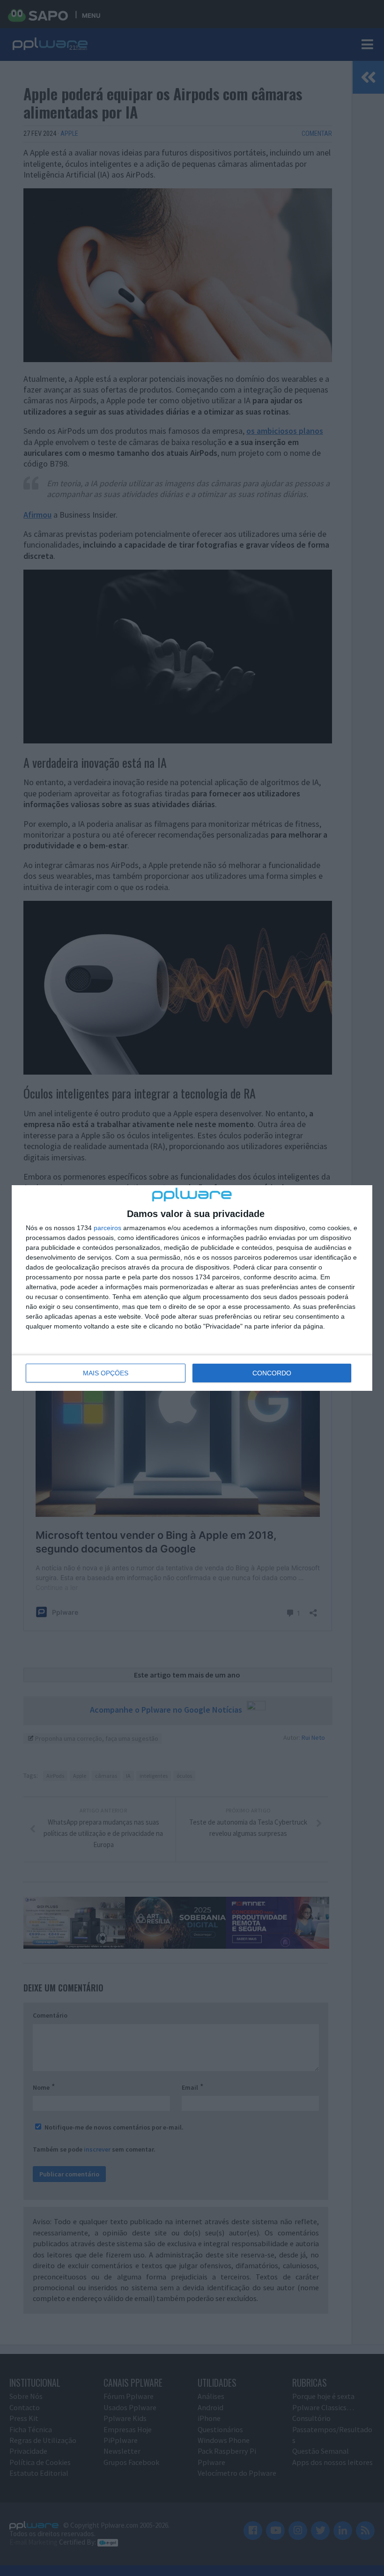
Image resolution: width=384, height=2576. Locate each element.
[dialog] (192, 1288)
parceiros (107, 1228)
